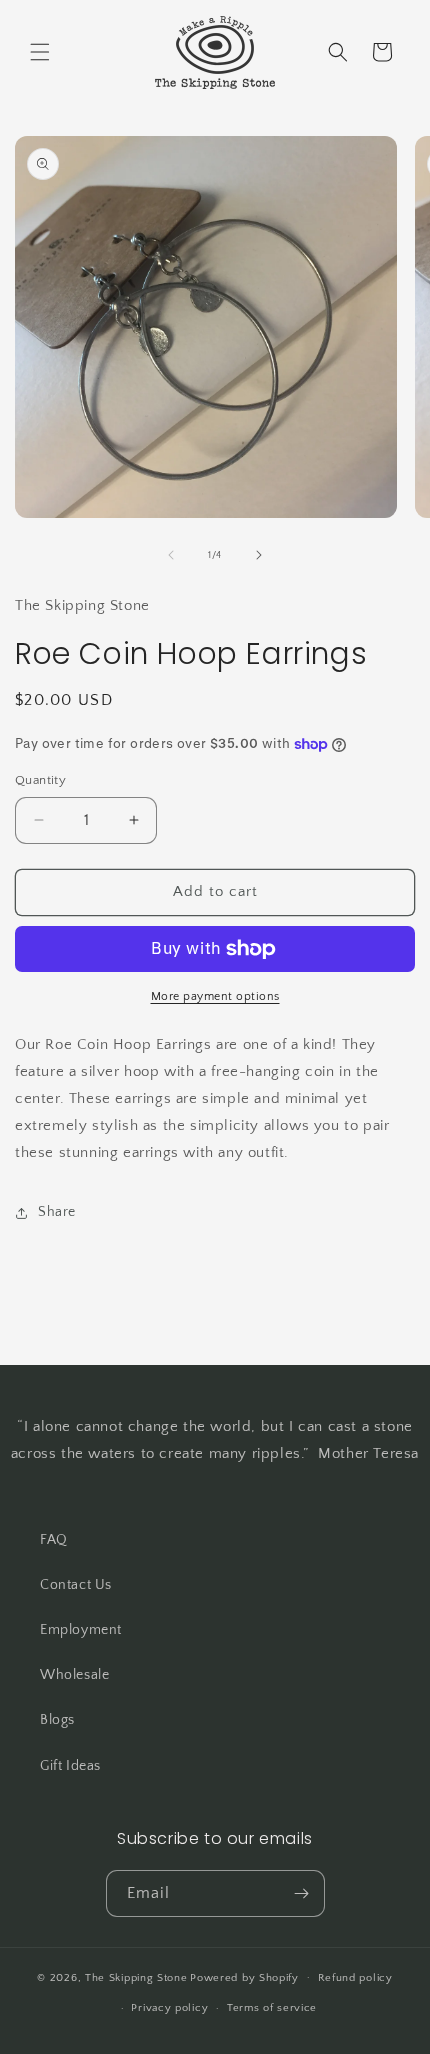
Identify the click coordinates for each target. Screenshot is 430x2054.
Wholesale (74, 1675)
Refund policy (355, 1978)
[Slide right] (259, 555)
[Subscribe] (302, 1893)
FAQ (54, 1540)
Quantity (40, 780)
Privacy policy (169, 2008)
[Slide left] (171, 555)
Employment (81, 1630)
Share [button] (57, 1212)
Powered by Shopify (244, 1977)
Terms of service (272, 2008)
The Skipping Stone (136, 1977)
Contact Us (76, 1585)
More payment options (215, 996)
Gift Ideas (70, 1766)
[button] (40, 52)
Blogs (57, 1720)
